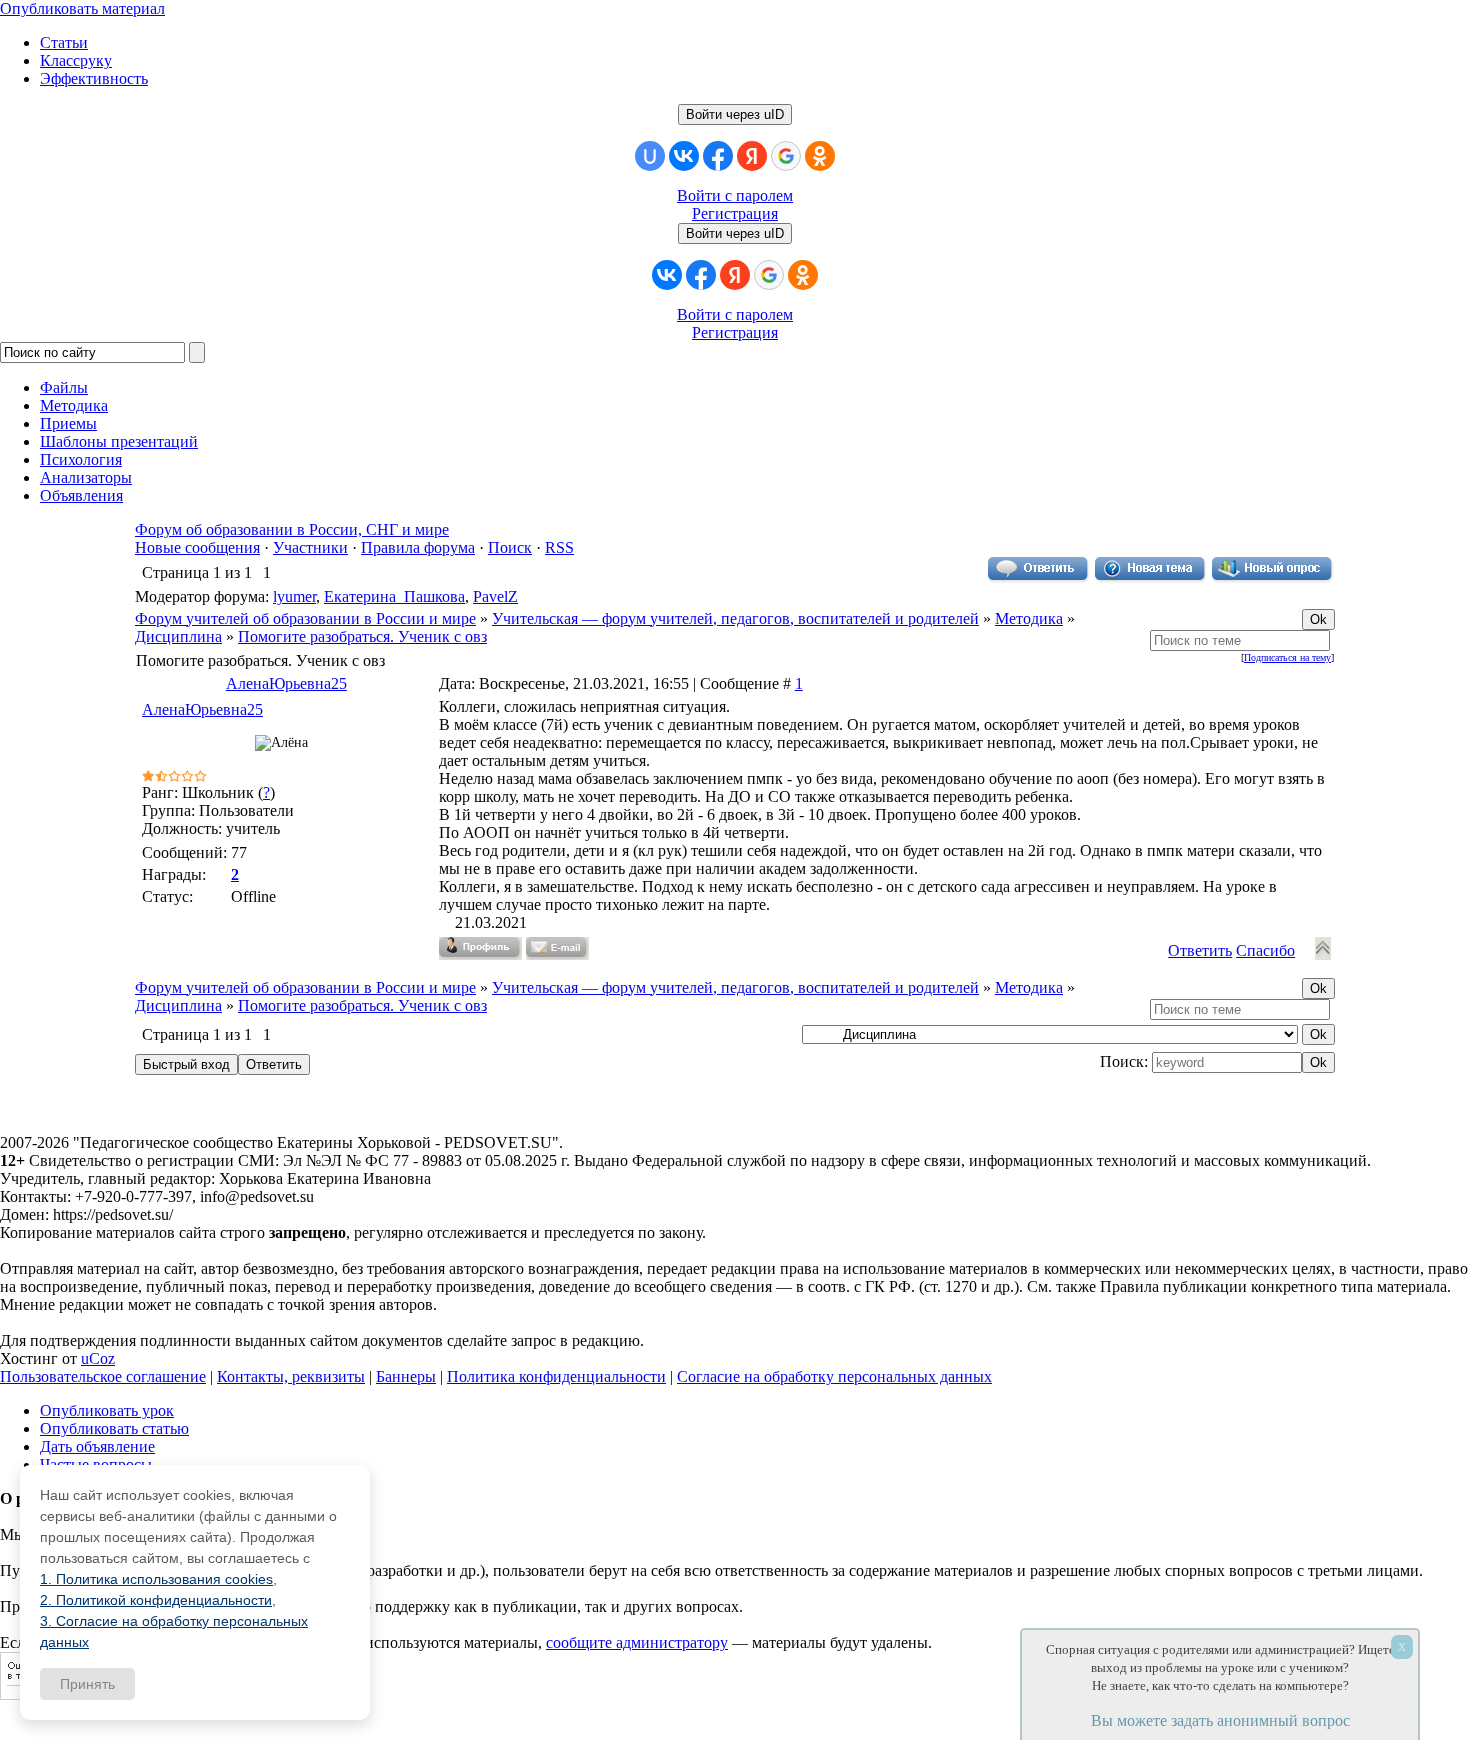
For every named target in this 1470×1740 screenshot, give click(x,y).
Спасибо (1265, 950)
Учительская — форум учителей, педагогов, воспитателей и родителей (735, 618)
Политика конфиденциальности (556, 1376)
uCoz (98, 1358)
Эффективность (94, 78)
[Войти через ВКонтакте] (684, 156)
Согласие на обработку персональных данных (834, 1376)
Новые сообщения (197, 547)
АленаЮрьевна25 (286, 683)
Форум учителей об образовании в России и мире (305, 618)
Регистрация (735, 213)
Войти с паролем (735, 195)
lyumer (294, 596)
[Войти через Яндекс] (752, 156)
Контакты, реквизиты (291, 1376)
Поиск (510, 547)
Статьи (64, 42)
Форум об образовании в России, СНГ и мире (292, 529)
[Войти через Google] (786, 156)
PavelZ (495, 596)
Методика (1029, 618)
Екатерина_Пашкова (394, 596)
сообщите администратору (637, 1642)
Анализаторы (86, 477)
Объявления (81, 495)
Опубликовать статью (114, 1428)
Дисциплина (178, 636)
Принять (87, 1684)
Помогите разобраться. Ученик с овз (362, 636)
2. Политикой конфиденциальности (156, 1600)
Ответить (1200, 950)
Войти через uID (735, 114)
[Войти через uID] (650, 156)
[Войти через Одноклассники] (820, 156)
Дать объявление (97, 1446)
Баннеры (406, 1376)
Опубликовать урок (107, 1410)
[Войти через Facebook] (718, 156)
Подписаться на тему (1287, 657)
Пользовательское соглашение (103, 1376)
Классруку (76, 60)
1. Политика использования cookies (156, 1579)
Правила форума (418, 547)
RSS (559, 547)
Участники (310, 547)
